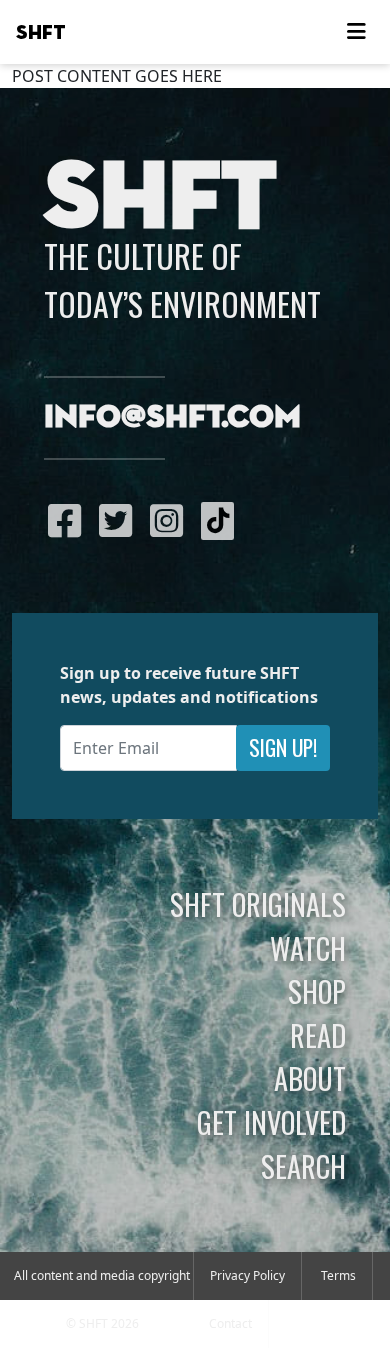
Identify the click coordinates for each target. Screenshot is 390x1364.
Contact (230, 1323)
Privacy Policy (247, 1275)
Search (303, 1166)
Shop (317, 991)
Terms (338, 1275)
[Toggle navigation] (356, 32)
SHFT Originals (258, 904)
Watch (308, 948)
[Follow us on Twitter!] (120, 520)
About (310, 1078)
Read (318, 1035)
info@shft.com (172, 418)
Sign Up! (283, 747)
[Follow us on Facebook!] (69, 520)
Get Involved (271, 1122)
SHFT (41, 33)
